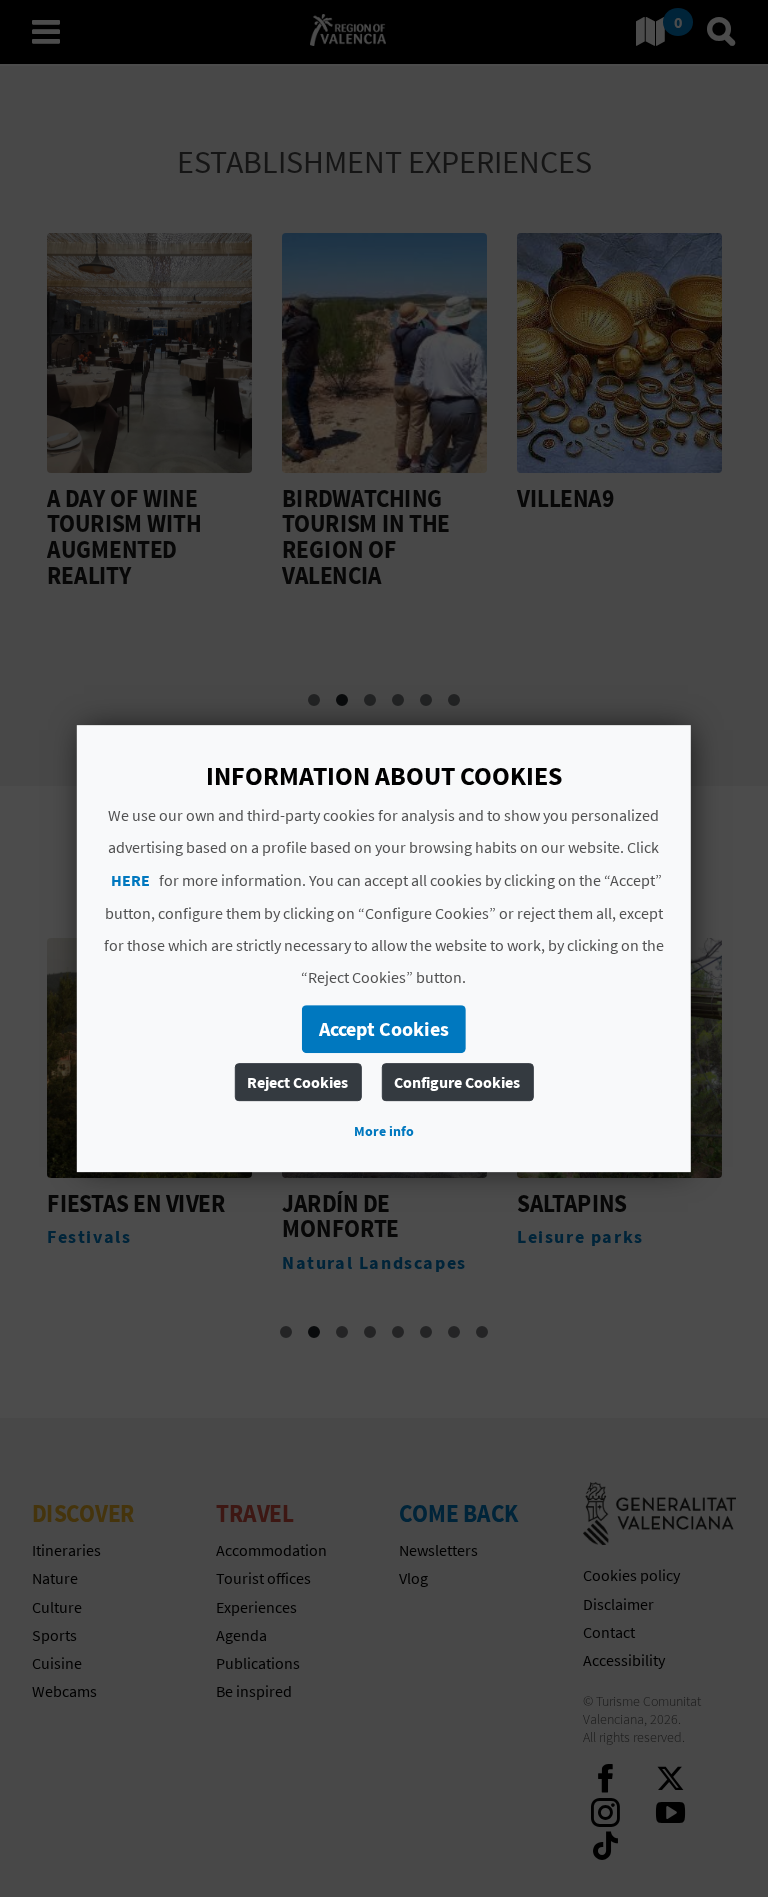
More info (384, 1131)
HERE (130, 880)
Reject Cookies (297, 1082)
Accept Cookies (384, 1028)
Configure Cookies (457, 1082)
